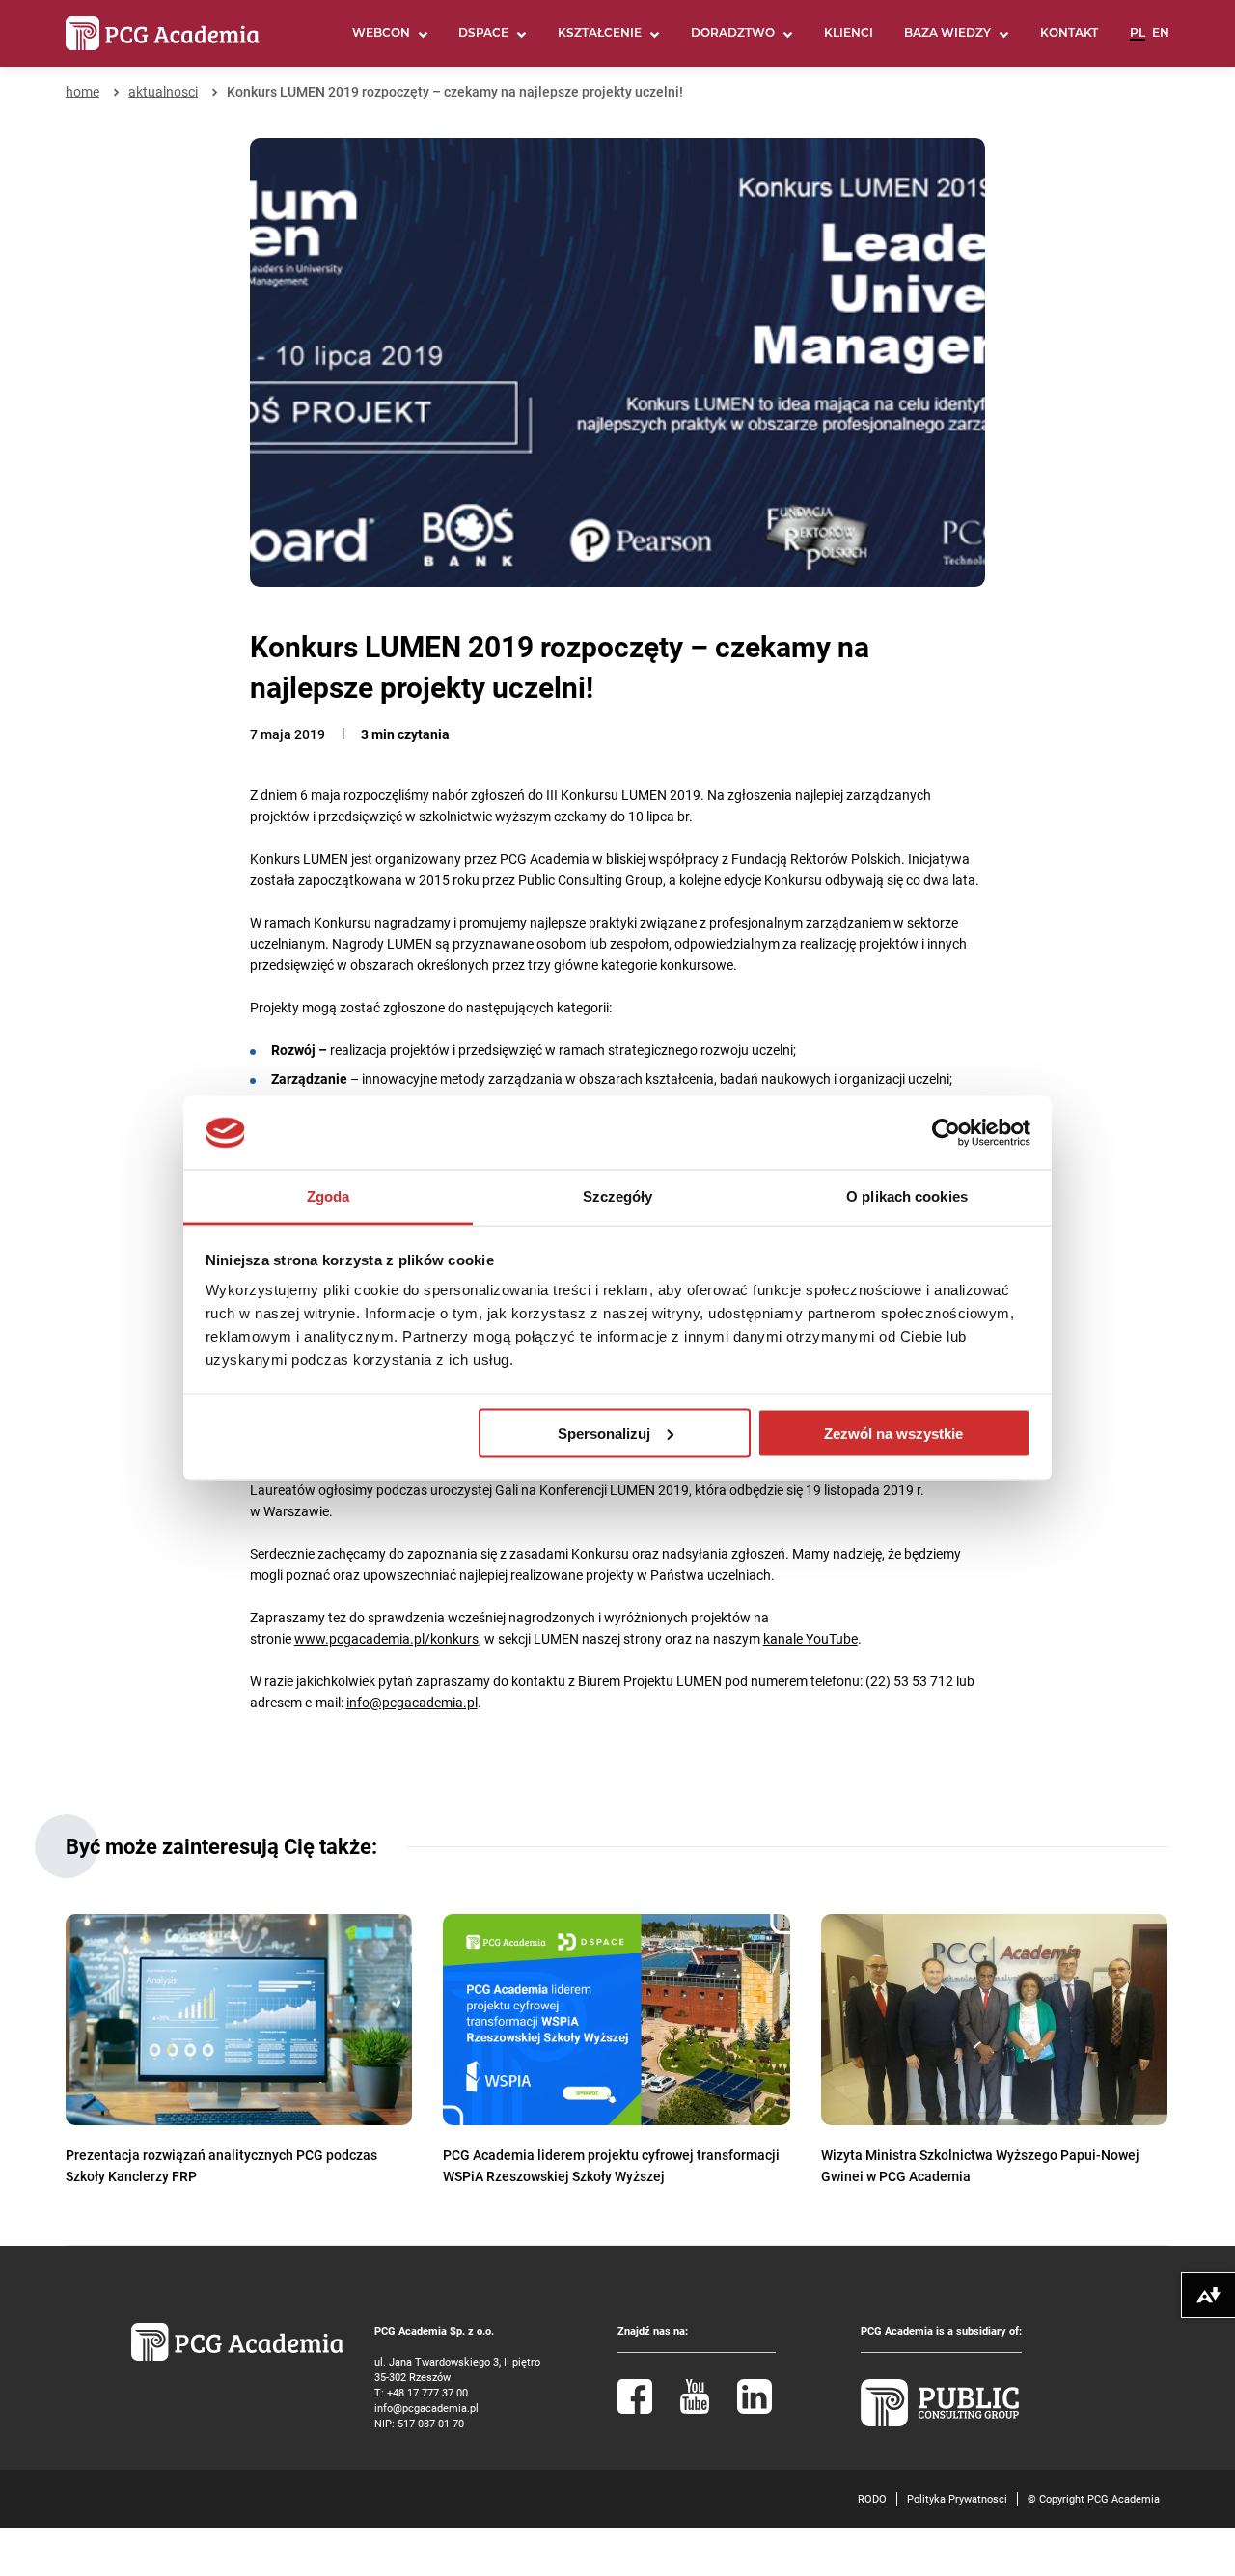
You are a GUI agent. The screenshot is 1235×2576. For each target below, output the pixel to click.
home (82, 91)
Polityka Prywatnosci (957, 2498)
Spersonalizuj (604, 1433)
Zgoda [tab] (329, 1196)
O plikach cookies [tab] (907, 1196)
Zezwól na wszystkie (893, 1433)
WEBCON (381, 34)
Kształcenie (600, 34)
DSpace (483, 34)
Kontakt (1069, 34)
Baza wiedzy (947, 34)
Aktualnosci (163, 91)
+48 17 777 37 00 (427, 2392)
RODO (872, 2498)
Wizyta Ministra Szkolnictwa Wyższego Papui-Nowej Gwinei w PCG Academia (980, 2165)
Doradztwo (733, 34)
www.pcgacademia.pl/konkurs (386, 1638)
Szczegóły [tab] (618, 1196)
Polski (1138, 42)
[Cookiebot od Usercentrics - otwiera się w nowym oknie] (946, 1133)
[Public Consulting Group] (940, 2422)
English (1161, 42)
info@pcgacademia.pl (412, 1702)
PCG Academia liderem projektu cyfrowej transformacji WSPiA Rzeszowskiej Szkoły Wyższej (611, 2165)
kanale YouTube (810, 1638)
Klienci (849, 34)
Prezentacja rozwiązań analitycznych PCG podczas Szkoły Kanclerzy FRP (221, 2165)
